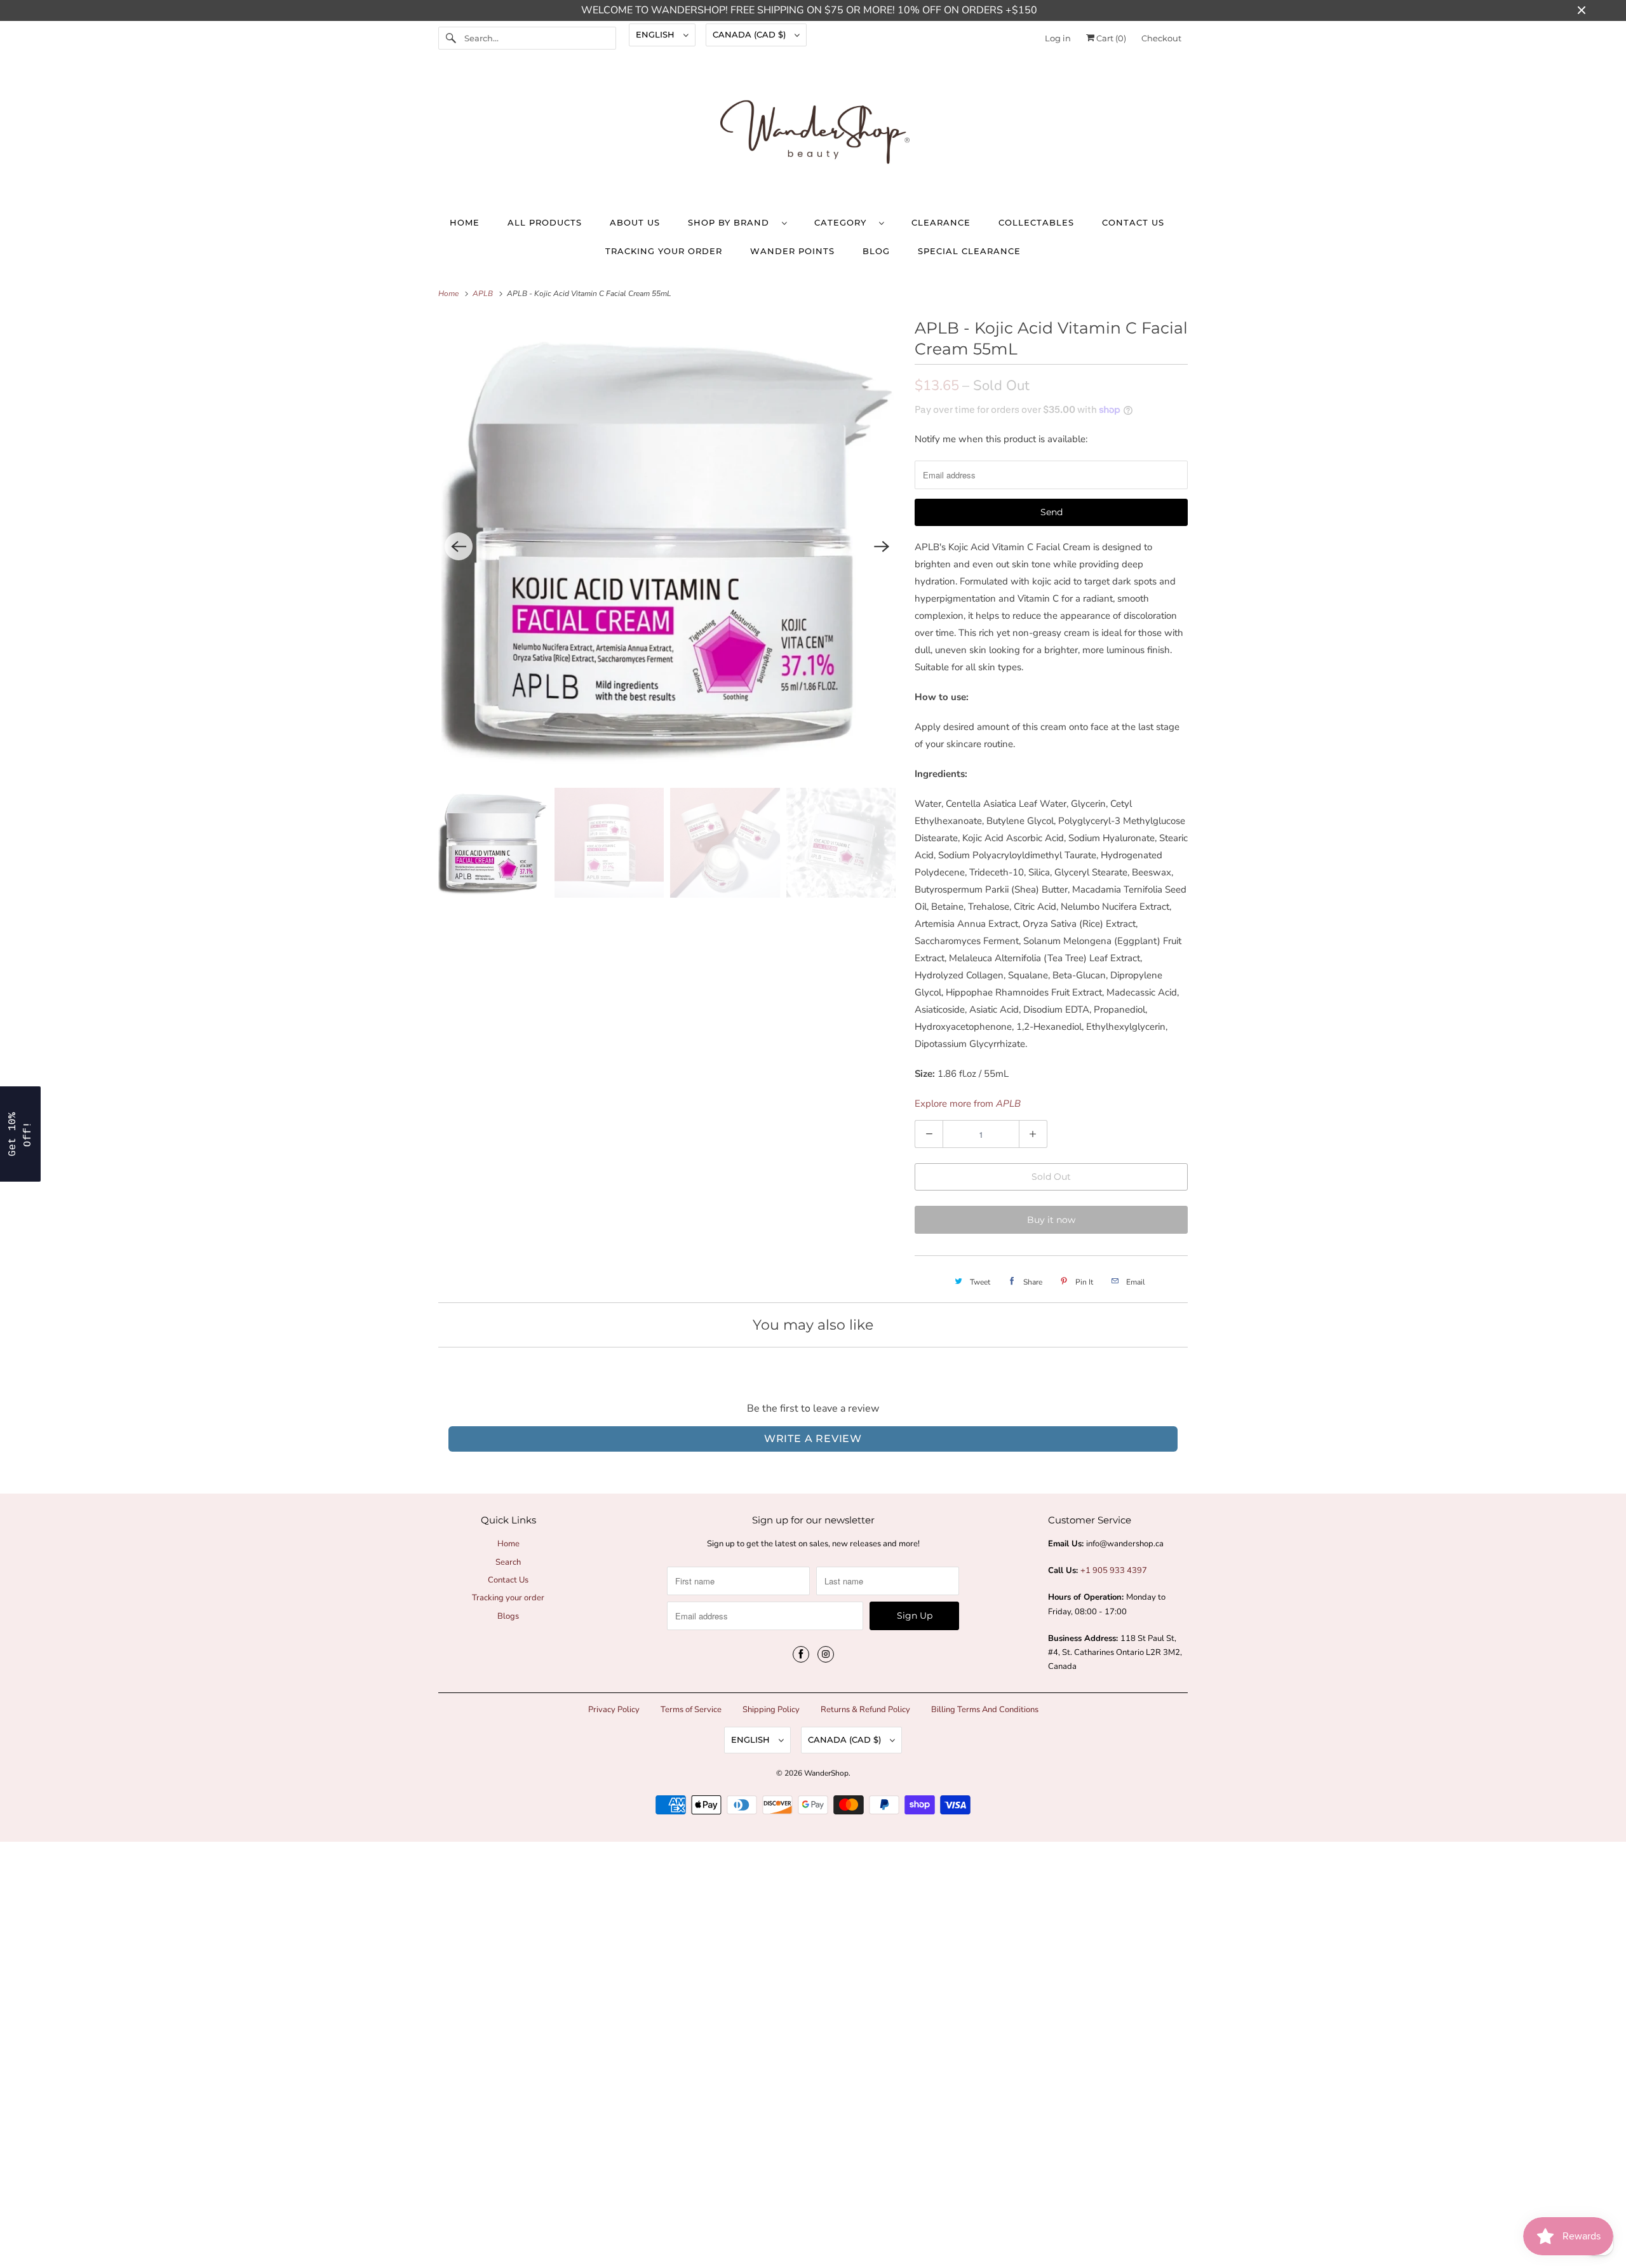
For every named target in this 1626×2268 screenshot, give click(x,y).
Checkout (1161, 38)
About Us (635, 222)
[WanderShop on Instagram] (826, 1654)
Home (465, 222)
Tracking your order (664, 251)
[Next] (882, 546)
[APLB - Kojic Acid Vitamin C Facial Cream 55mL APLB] (670, 546)
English (656, 34)
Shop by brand (732, 222)
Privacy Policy (614, 1710)
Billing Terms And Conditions (985, 1710)
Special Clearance (969, 251)
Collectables (1036, 222)
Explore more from (968, 1104)
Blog (876, 251)
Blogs (508, 1616)
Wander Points (792, 251)
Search (508, 1562)
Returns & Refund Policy (865, 1710)
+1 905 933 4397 (1114, 1570)
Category (843, 222)
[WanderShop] (813, 135)
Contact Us (1133, 222)
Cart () (1110, 38)
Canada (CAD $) (750, 34)
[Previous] (459, 546)
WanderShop (826, 1773)
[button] (20, 1134)
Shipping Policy (771, 1710)
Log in (1058, 38)
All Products (545, 222)
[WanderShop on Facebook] (801, 1654)
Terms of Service (691, 1710)
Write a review (813, 1439)
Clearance (941, 222)
